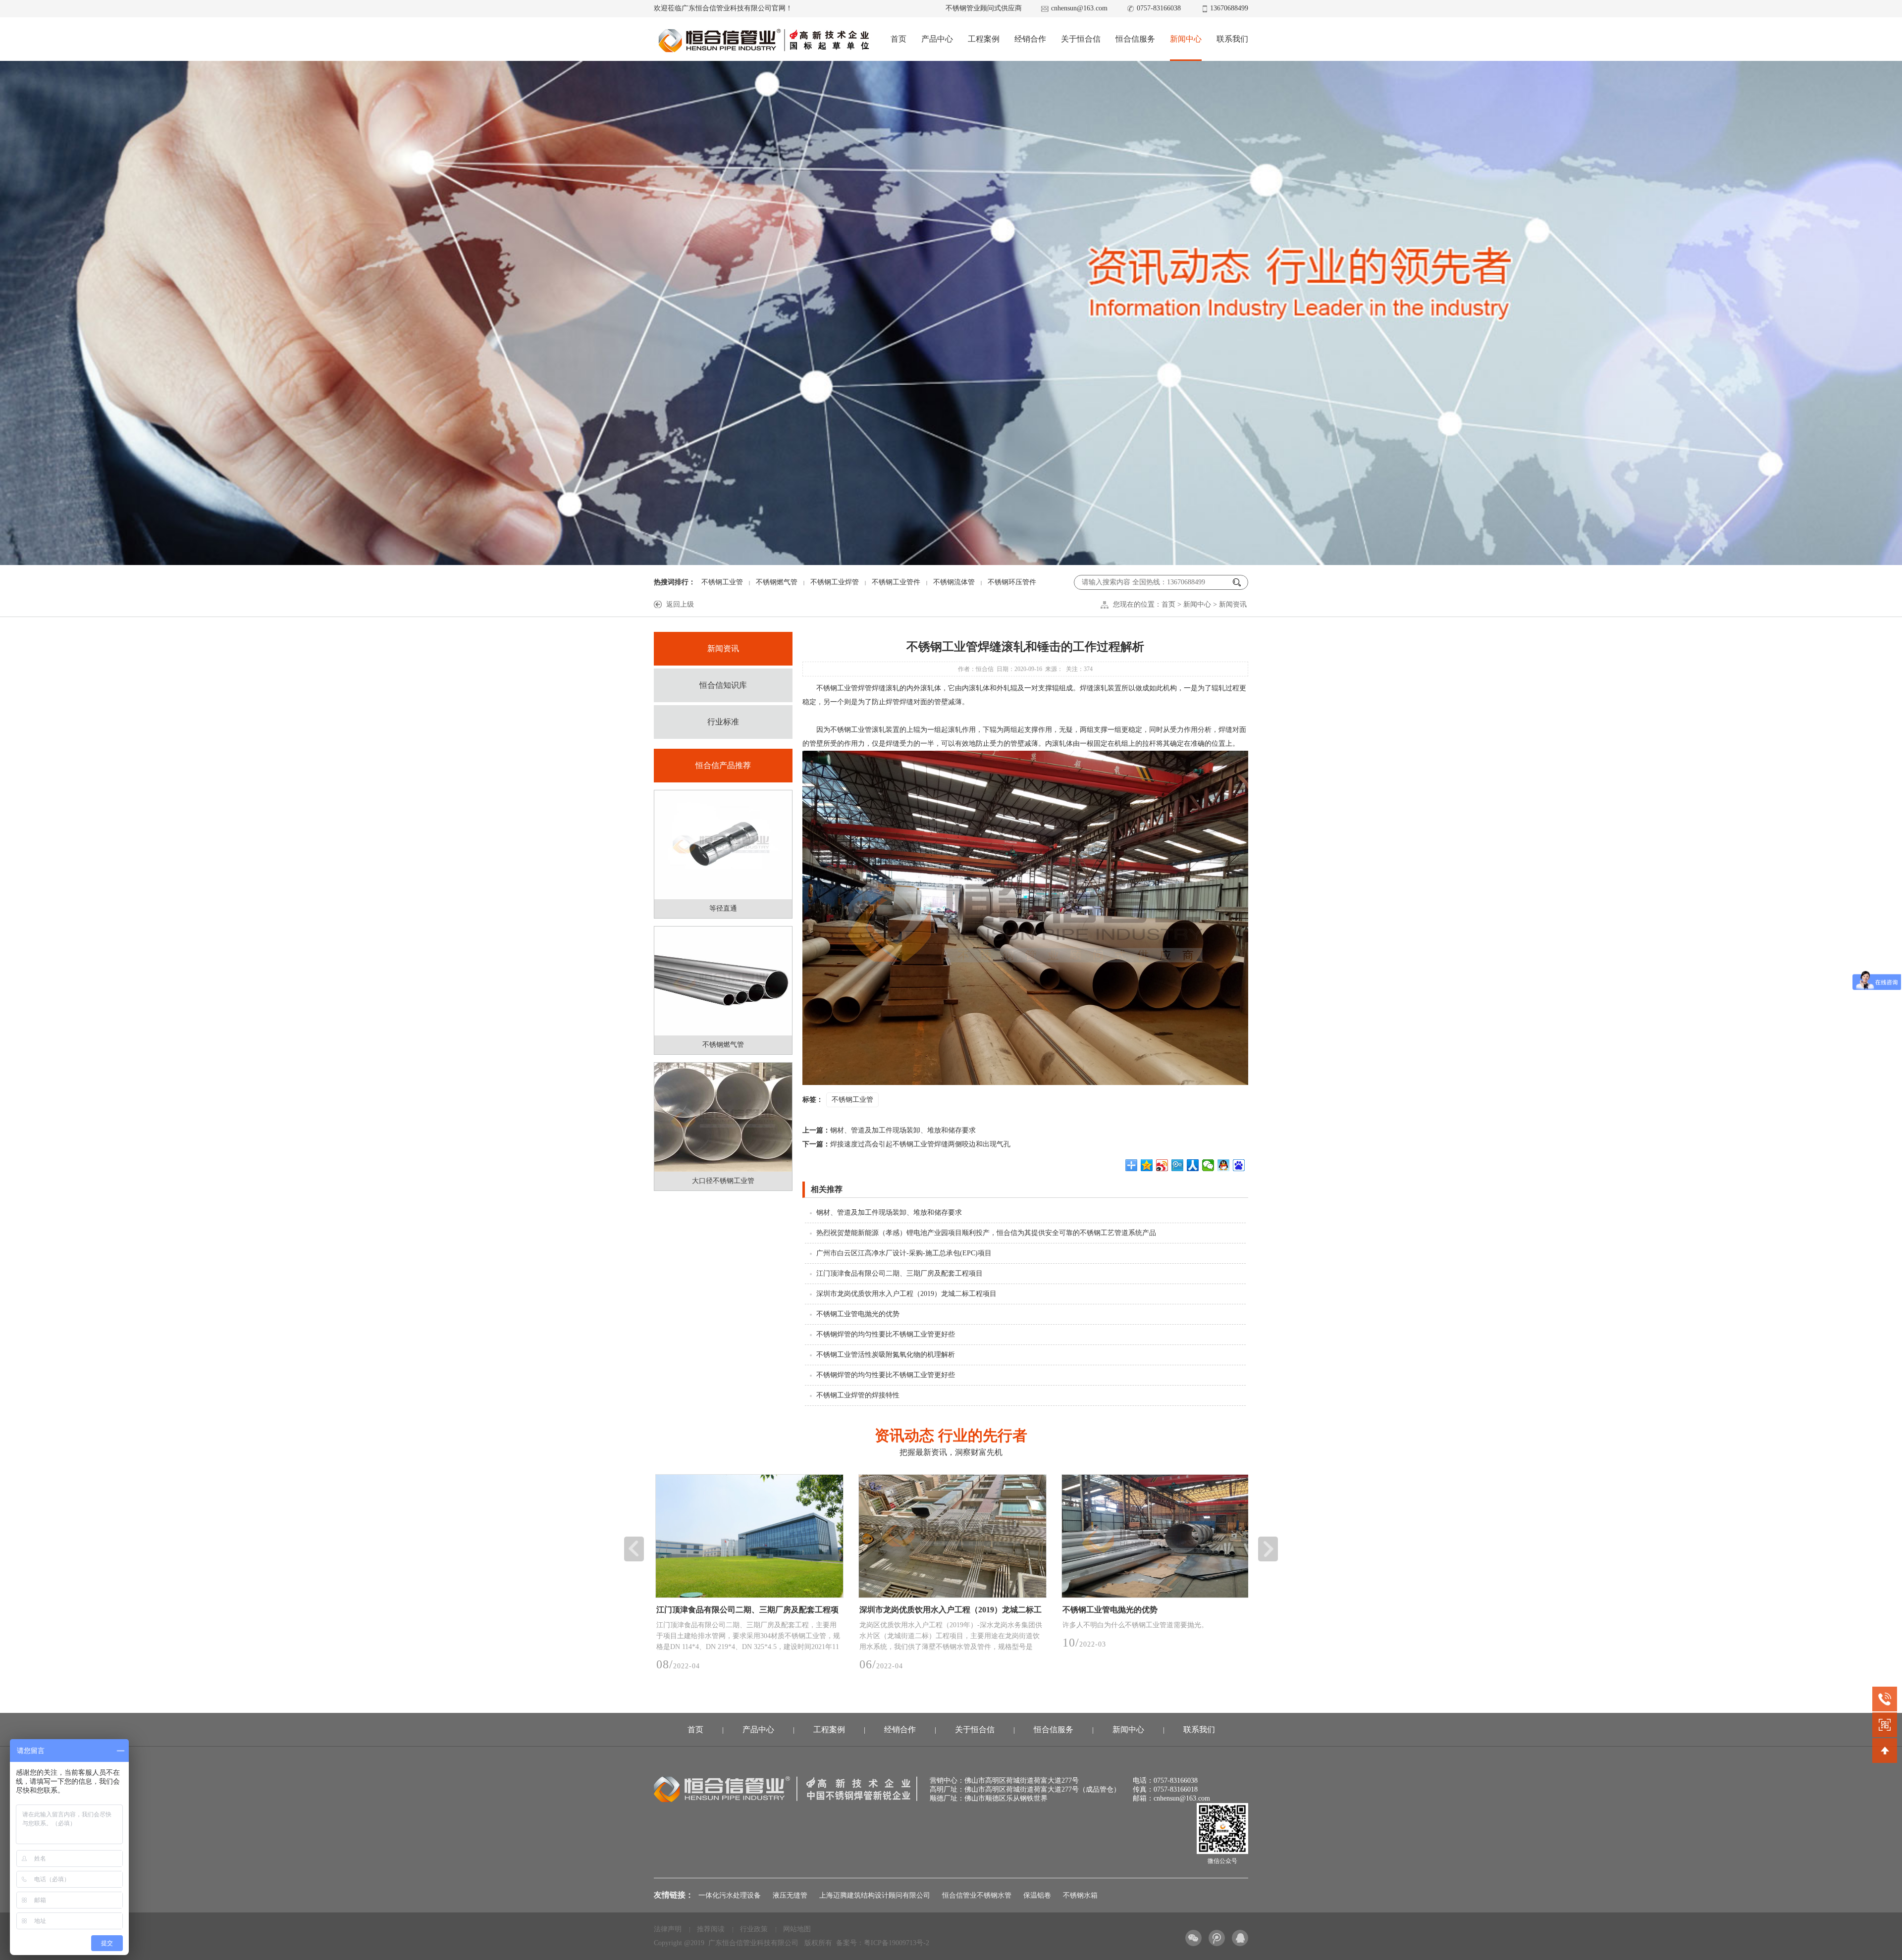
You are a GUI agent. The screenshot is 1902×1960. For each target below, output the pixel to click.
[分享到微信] (1208, 1165)
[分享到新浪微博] (1162, 1165)
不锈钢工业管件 (896, 582)
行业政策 (754, 1929)
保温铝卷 (1037, 1895)
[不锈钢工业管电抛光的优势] (748, 1536)
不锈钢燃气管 (777, 582)
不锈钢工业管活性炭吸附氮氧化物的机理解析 (886, 1355)
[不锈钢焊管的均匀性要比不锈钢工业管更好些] (951, 1536)
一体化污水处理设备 (730, 1895)
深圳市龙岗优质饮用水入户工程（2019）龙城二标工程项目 (906, 1294)
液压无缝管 (790, 1895)
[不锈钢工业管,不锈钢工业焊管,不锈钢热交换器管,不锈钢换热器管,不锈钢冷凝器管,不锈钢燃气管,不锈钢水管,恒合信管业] (763, 40)
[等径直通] (723, 845)
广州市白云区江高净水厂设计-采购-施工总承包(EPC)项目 (904, 1253)
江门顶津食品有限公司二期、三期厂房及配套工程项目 (899, 1273)
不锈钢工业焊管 (835, 582)
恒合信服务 (1135, 39)
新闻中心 (1186, 39)
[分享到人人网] (1193, 1165)
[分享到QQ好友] (1224, 1165)
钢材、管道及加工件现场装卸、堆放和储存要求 (889, 1130)
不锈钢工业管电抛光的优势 (858, 1314)
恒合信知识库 (723, 685)
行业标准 (723, 722)
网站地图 (797, 1929)
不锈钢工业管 (722, 582)
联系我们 (1232, 39)
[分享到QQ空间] (1147, 1165)
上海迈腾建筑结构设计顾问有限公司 (875, 1895)
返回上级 (680, 604)
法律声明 (668, 1929)
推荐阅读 (711, 1929)
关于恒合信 (1081, 39)
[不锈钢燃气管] (723, 981)
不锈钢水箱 (1080, 1895)
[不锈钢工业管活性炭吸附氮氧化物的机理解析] (1154, 1536)
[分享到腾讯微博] (1178, 1165)
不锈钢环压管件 (1012, 582)
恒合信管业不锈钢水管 (977, 1895)
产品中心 (937, 39)
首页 (898, 39)
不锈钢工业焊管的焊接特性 (858, 1395)
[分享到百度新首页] (1239, 1165)
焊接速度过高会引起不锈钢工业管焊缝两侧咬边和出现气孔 (906, 1144)
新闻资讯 (1233, 604)
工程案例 (984, 39)
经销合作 (1030, 39)
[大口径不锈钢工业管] (723, 1117)
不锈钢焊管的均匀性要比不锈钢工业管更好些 (886, 1334)
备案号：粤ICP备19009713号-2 (883, 1943)
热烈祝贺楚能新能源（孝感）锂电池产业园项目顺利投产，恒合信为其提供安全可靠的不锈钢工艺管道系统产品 (986, 1233)
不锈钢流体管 (954, 582)
